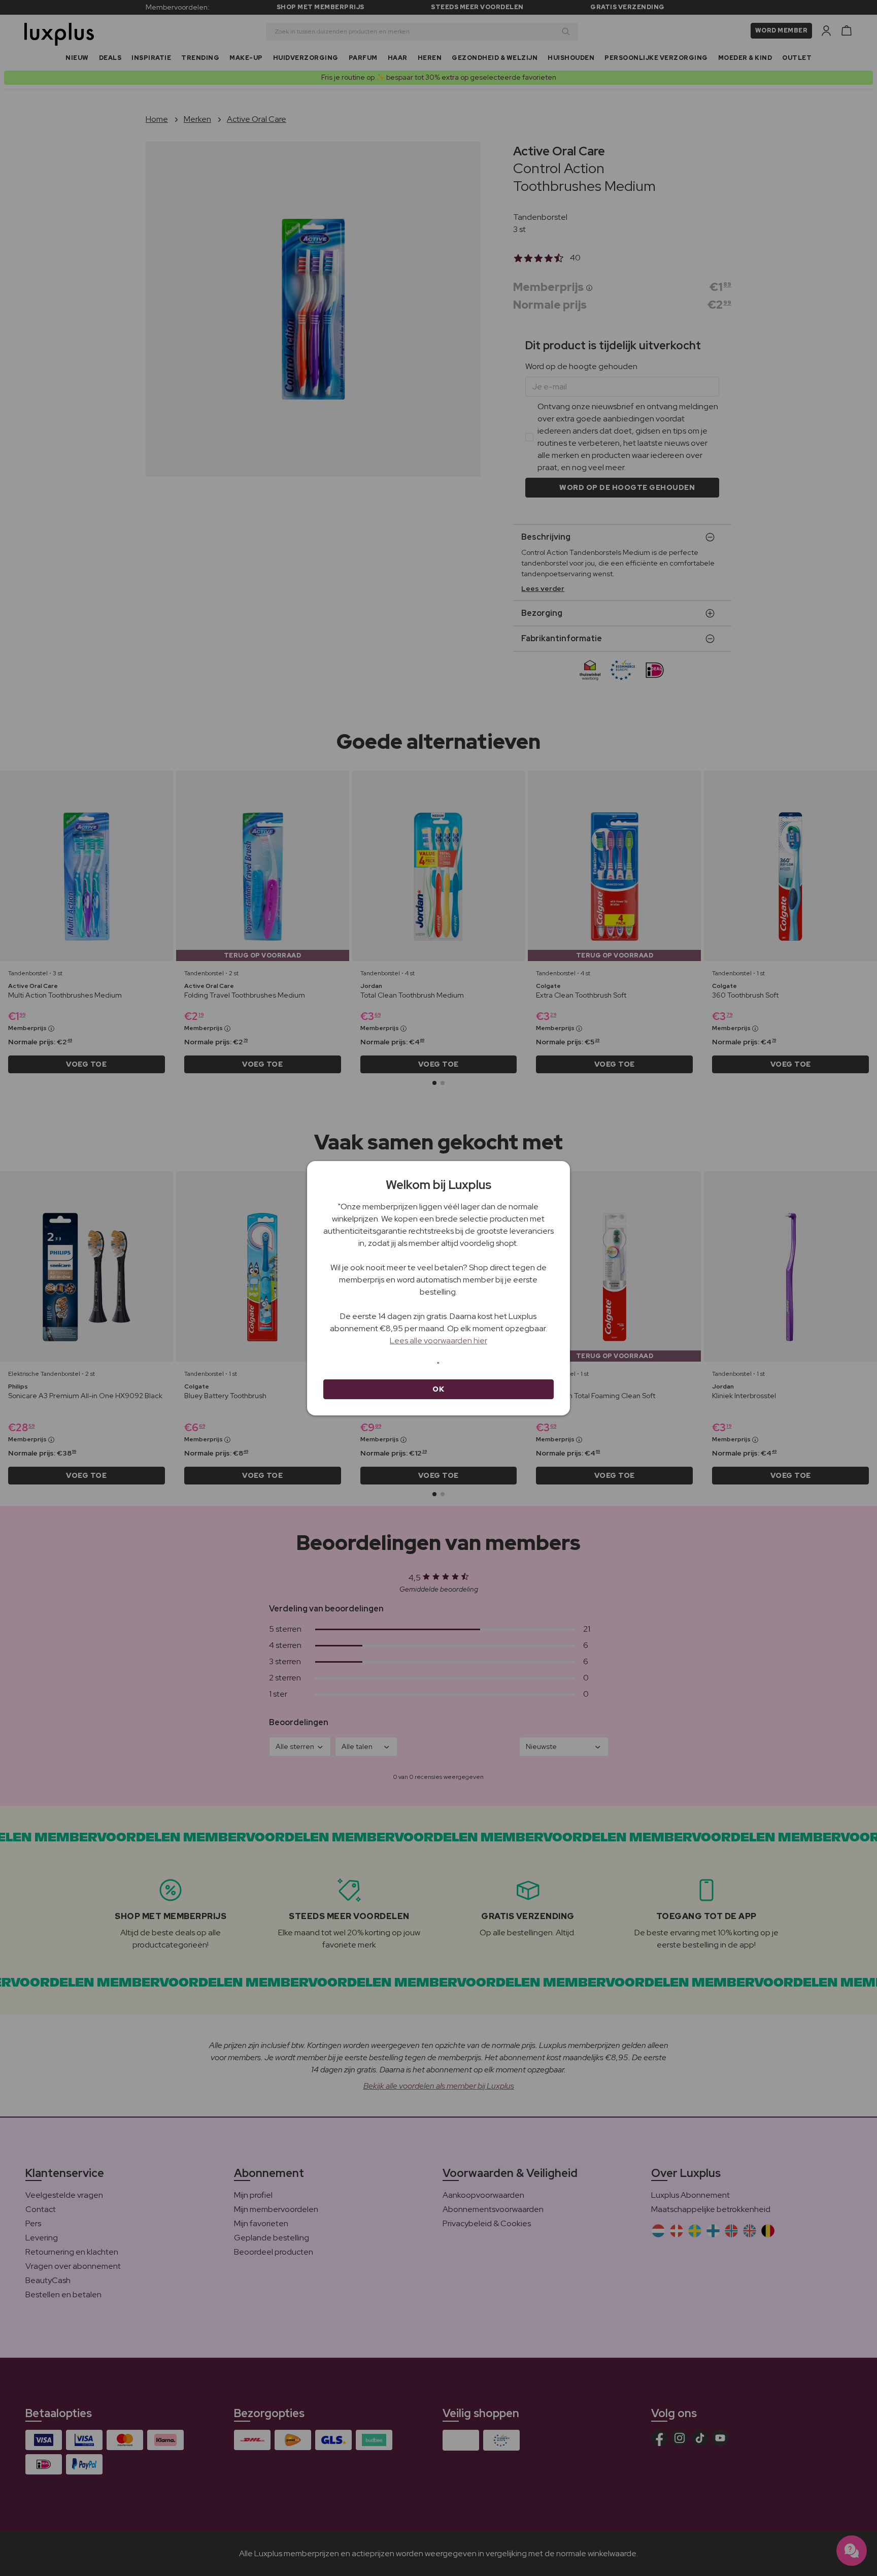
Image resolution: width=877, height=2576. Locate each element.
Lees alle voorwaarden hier (438, 1341)
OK (438, 1389)
